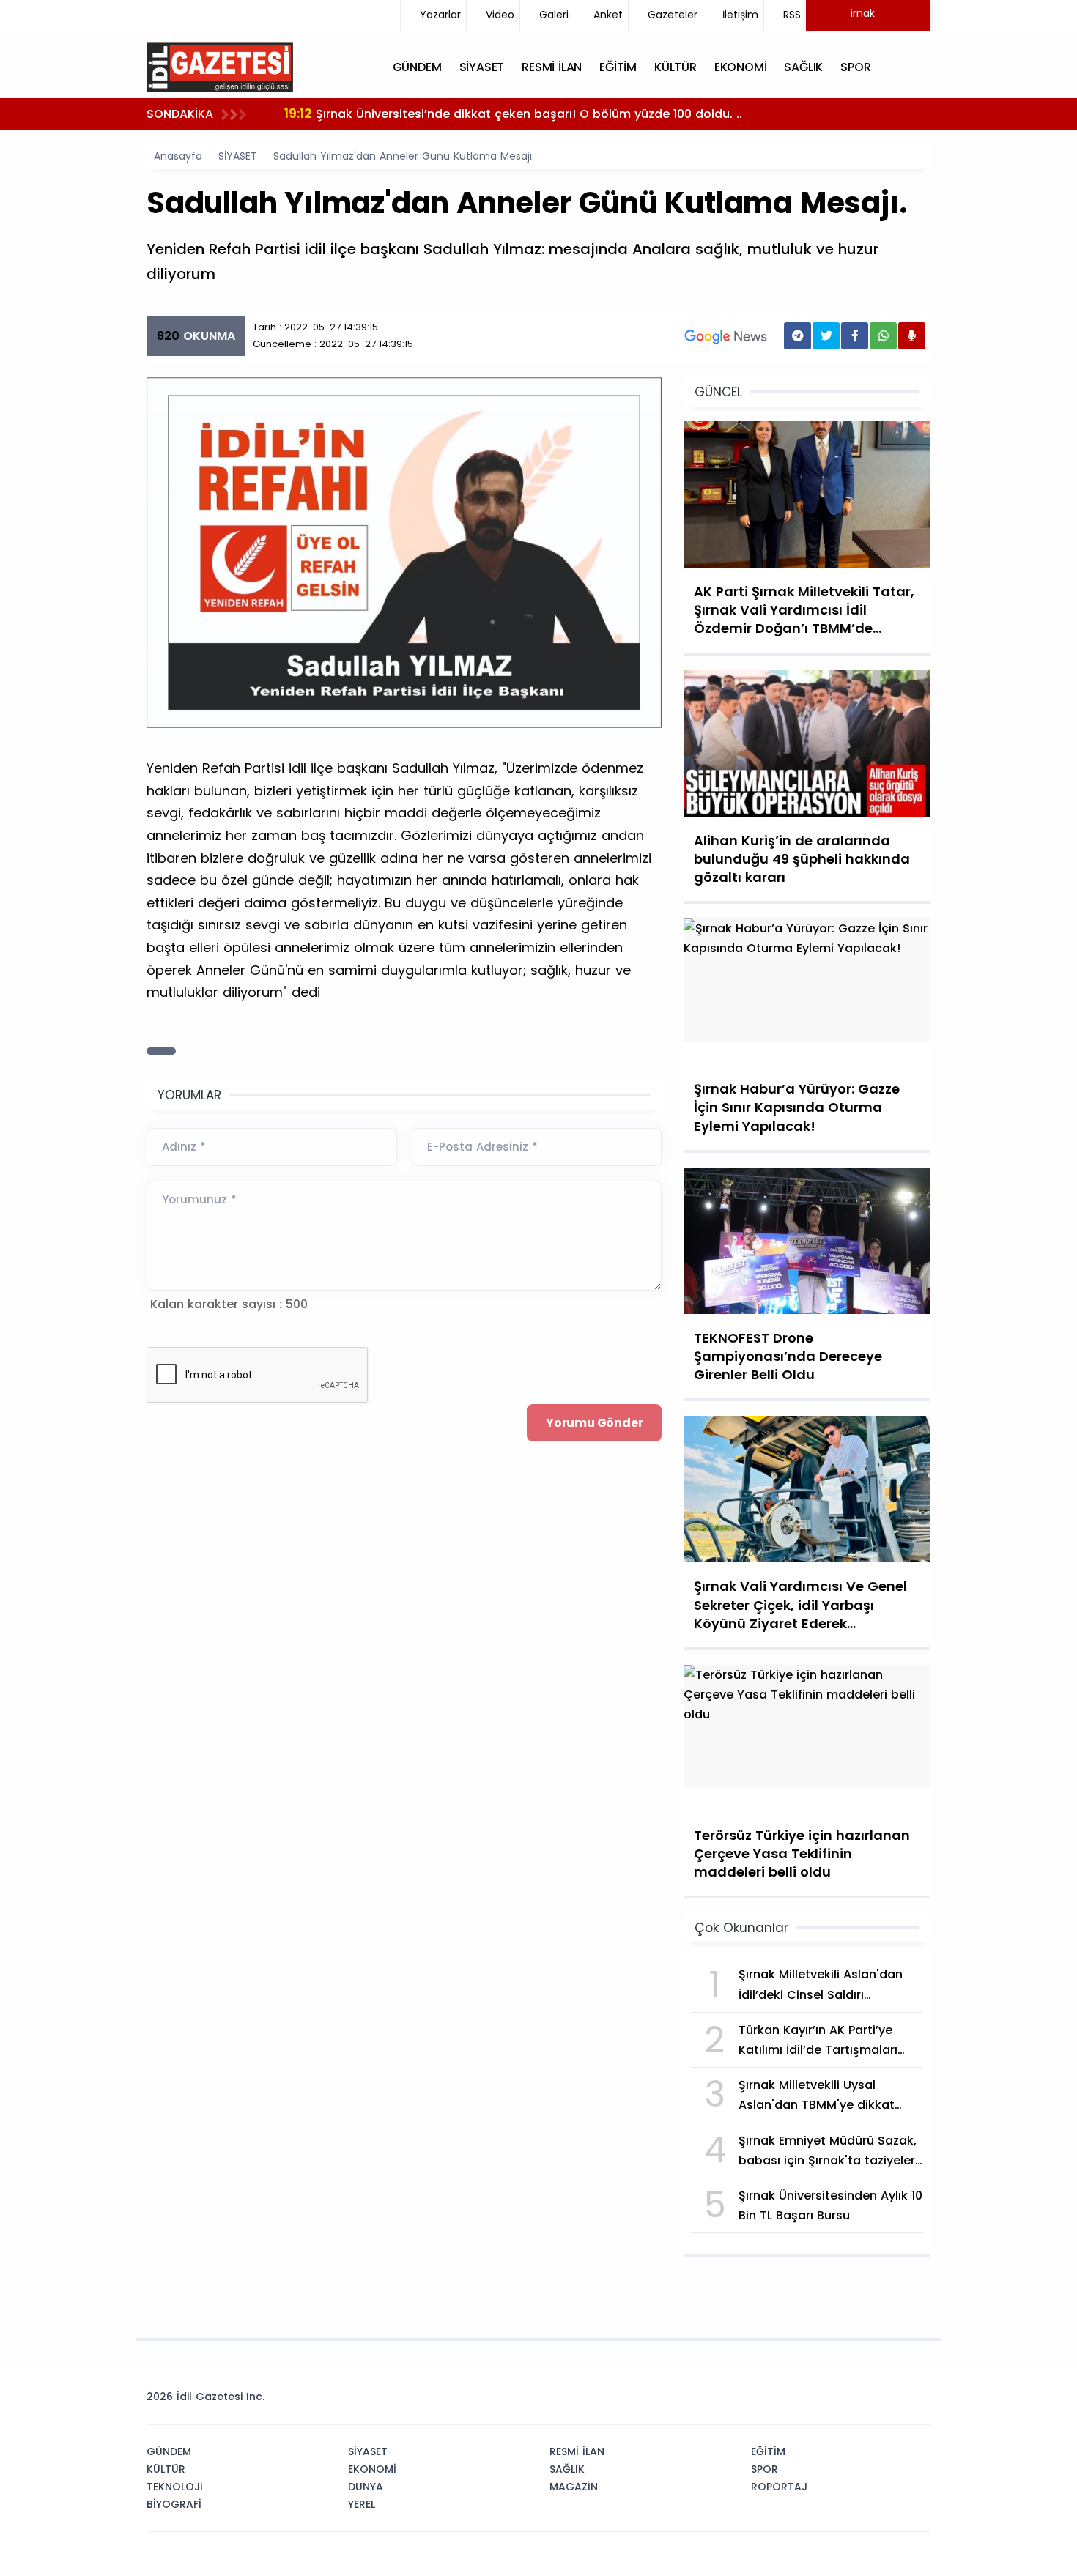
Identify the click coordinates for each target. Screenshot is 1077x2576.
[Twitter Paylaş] (826, 336)
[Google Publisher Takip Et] (726, 336)
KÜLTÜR (166, 2469)
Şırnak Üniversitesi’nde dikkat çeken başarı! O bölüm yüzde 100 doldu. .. (513, 113)
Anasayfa (178, 156)
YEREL (362, 2504)
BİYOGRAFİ (174, 2504)
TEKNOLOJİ (175, 2487)
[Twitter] (826, 2401)
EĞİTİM (768, 2451)
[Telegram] (914, 2401)
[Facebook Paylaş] (855, 336)
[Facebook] (848, 2401)
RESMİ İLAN (577, 2451)
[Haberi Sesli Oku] (912, 336)
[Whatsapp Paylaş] (883, 336)
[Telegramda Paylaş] (797, 336)
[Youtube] (892, 2401)
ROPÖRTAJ (779, 2487)
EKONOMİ (372, 2469)
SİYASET (238, 156)
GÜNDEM (169, 2451)
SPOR (765, 2469)
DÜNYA (366, 2487)
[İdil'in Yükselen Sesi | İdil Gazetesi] (220, 66)
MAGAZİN (574, 2487)
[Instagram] (870, 2401)
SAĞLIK (567, 2469)
